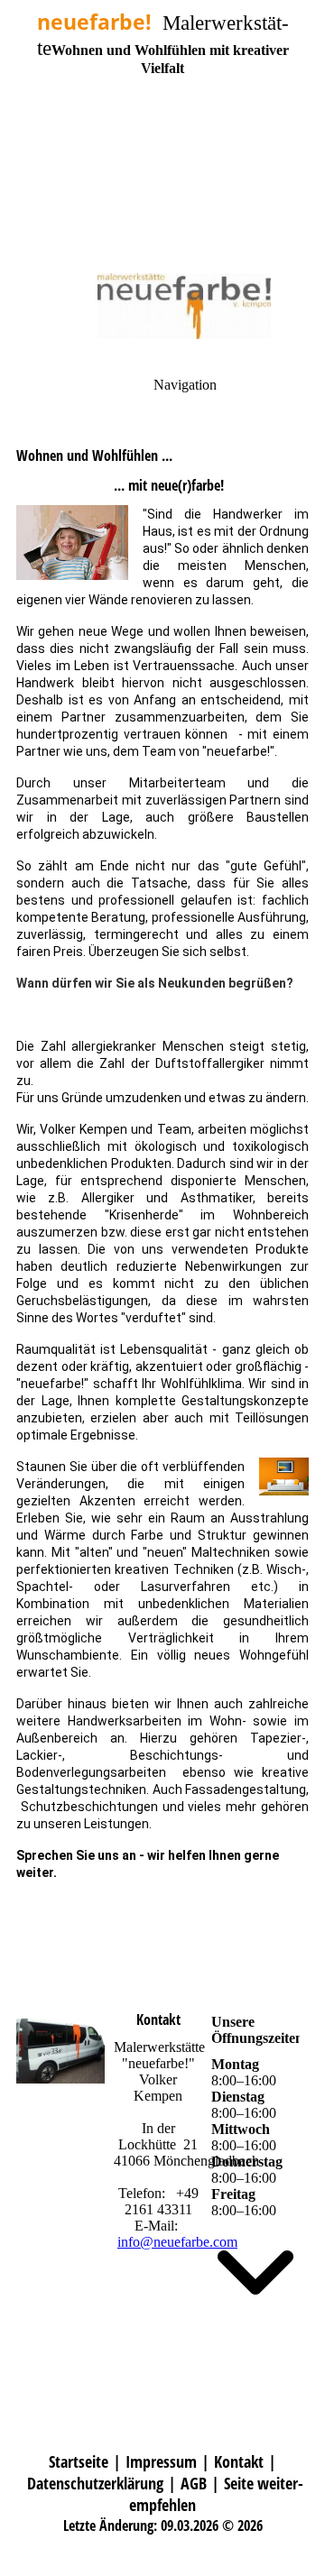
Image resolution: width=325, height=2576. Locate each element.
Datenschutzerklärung (95, 2483)
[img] (162, 126)
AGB (194, 2483)
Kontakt (239, 2461)
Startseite (79, 2461)
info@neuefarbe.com (177, 2242)
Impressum (161, 2461)
